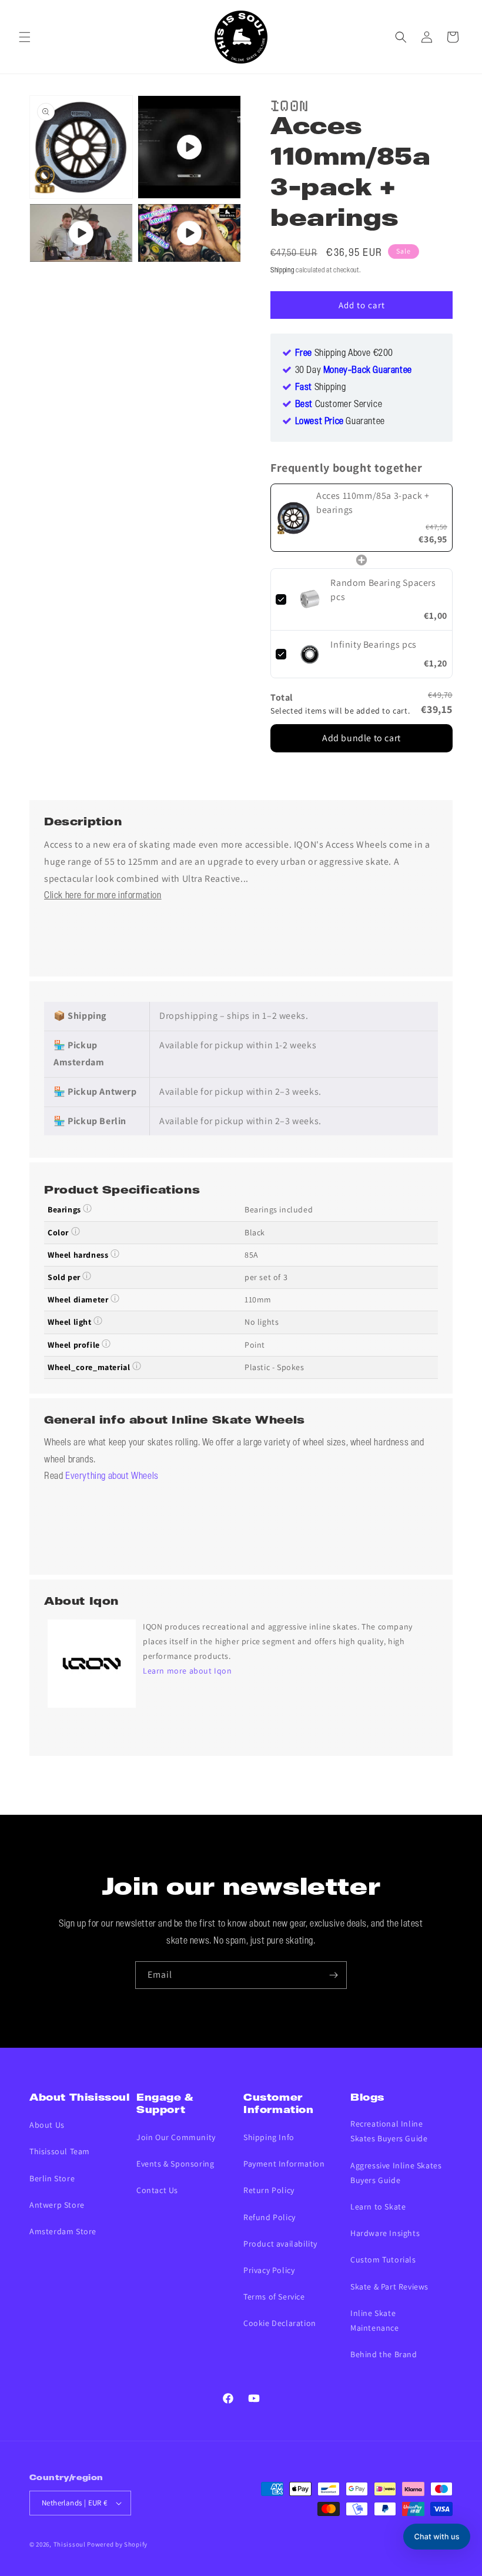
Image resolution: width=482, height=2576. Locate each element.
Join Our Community (176, 2137)
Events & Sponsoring (175, 2164)
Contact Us (157, 2190)
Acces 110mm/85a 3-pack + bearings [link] (373, 503)
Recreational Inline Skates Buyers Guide (389, 2131)
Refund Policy (270, 2217)
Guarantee (340, 422)
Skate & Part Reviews (389, 2287)
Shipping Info (269, 2137)
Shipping (282, 270)
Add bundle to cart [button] (361, 738)
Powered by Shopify (117, 2544)
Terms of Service (274, 2297)
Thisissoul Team (60, 2151)
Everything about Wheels (112, 1477)
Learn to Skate (378, 2207)
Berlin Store (52, 2178)
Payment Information (284, 2164)
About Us (47, 2125)
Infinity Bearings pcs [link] (374, 644)
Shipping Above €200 (344, 354)
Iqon (289, 104)
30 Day (354, 371)
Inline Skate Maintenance (375, 2320)
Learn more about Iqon (188, 1671)
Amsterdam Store (63, 2231)
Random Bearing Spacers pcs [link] (383, 590)
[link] (294, 518)
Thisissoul (70, 2544)
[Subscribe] (333, 1975)
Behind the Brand (384, 2354)
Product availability (280, 2244)
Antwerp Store (57, 2205)
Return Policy (269, 2190)
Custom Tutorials (383, 2260)
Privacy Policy (269, 2270)
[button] (25, 37)
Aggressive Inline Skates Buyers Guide (396, 2173)
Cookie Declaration (280, 2323)
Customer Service (339, 405)
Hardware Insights (385, 2233)
